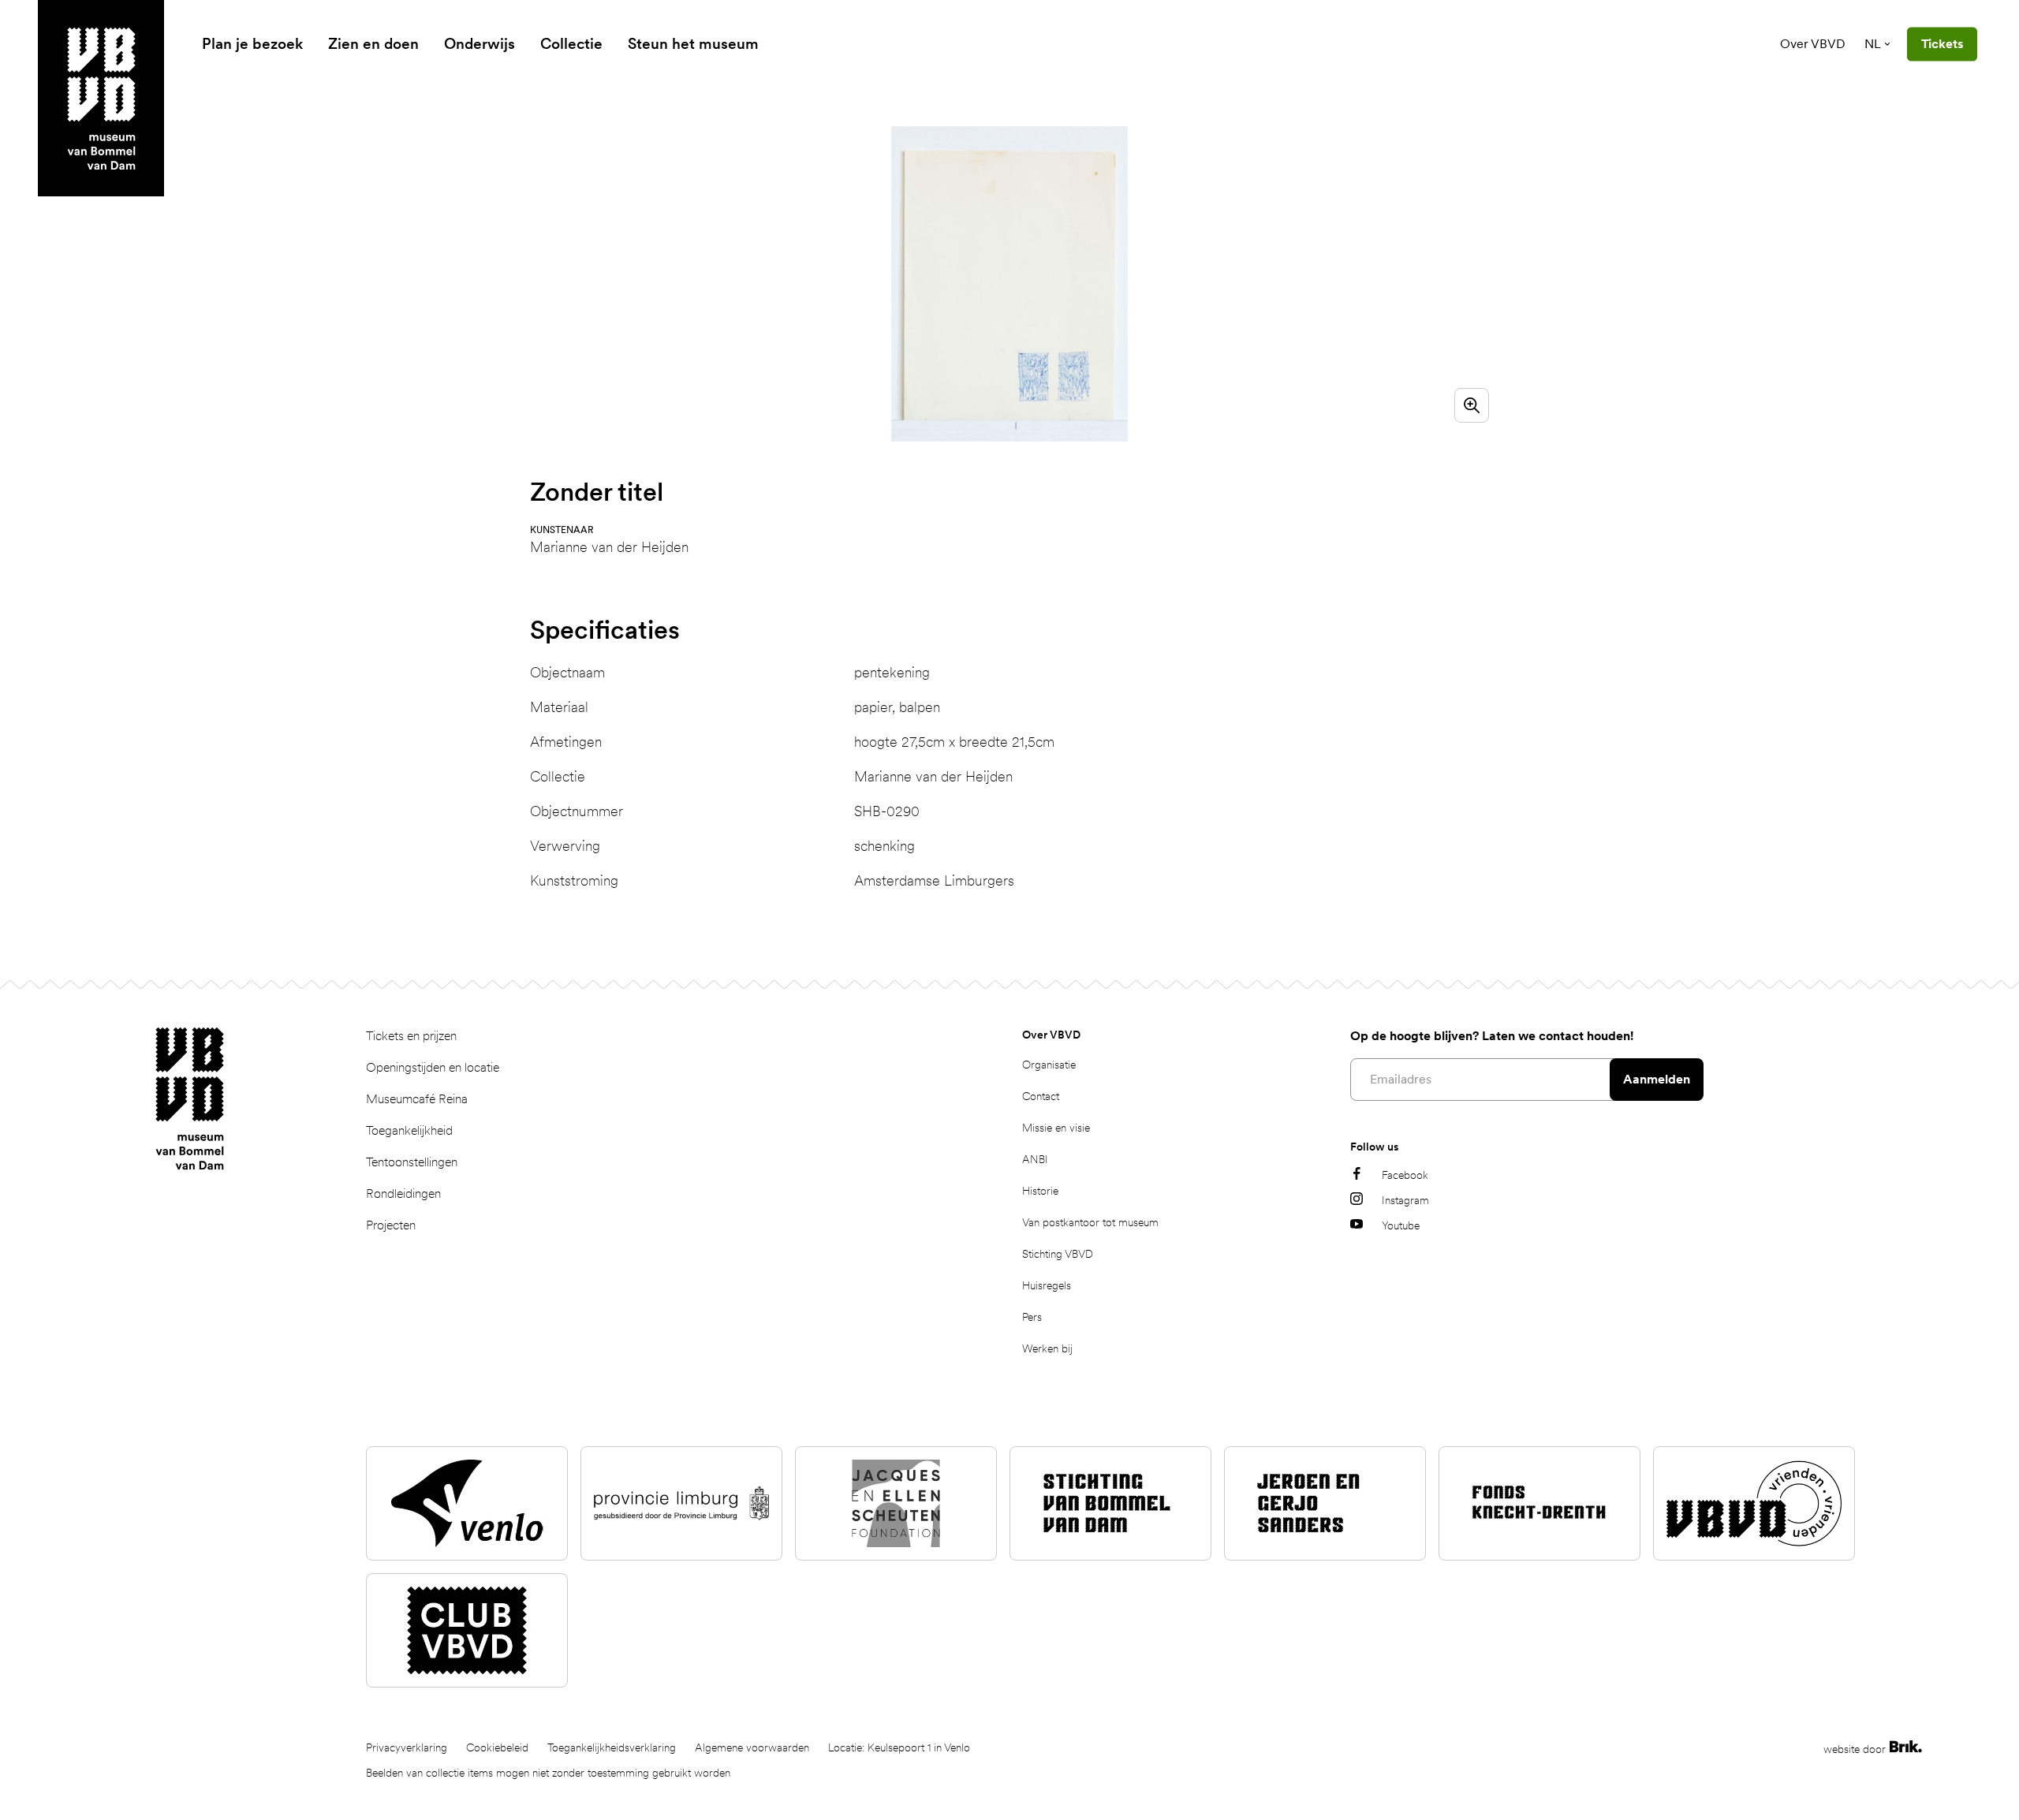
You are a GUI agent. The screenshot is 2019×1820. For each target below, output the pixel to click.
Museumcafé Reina (417, 1099)
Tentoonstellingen (412, 1162)
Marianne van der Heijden (609, 547)
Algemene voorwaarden (752, 1747)
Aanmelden (1657, 1079)
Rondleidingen (403, 1193)
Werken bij (1047, 1348)
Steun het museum (693, 44)
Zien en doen (373, 44)
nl (1873, 44)
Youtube (1401, 1225)
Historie (1040, 1191)
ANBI (1035, 1159)
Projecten (391, 1225)
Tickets (1942, 44)
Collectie (571, 44)
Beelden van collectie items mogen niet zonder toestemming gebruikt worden (548, 1773)
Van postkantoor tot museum (1090, 1222)
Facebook (1405, 1175)
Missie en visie (1056, 1128)
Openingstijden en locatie (433, 1067)
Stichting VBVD (1058, 1254)
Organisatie (1049, 1065)
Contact (1041, 1096)
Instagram (1405, 1200)
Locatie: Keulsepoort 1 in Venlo (899, 1747)
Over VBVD (1813, 44)
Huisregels (1047, 1285)
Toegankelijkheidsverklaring (612, 1747)
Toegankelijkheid (409, 1130)
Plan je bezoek (252, 44)
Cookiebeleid (497, 1747)
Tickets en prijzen (411, 1036)
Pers (1032, 1317)
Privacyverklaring (407, 1747)
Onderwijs (480, 44)
